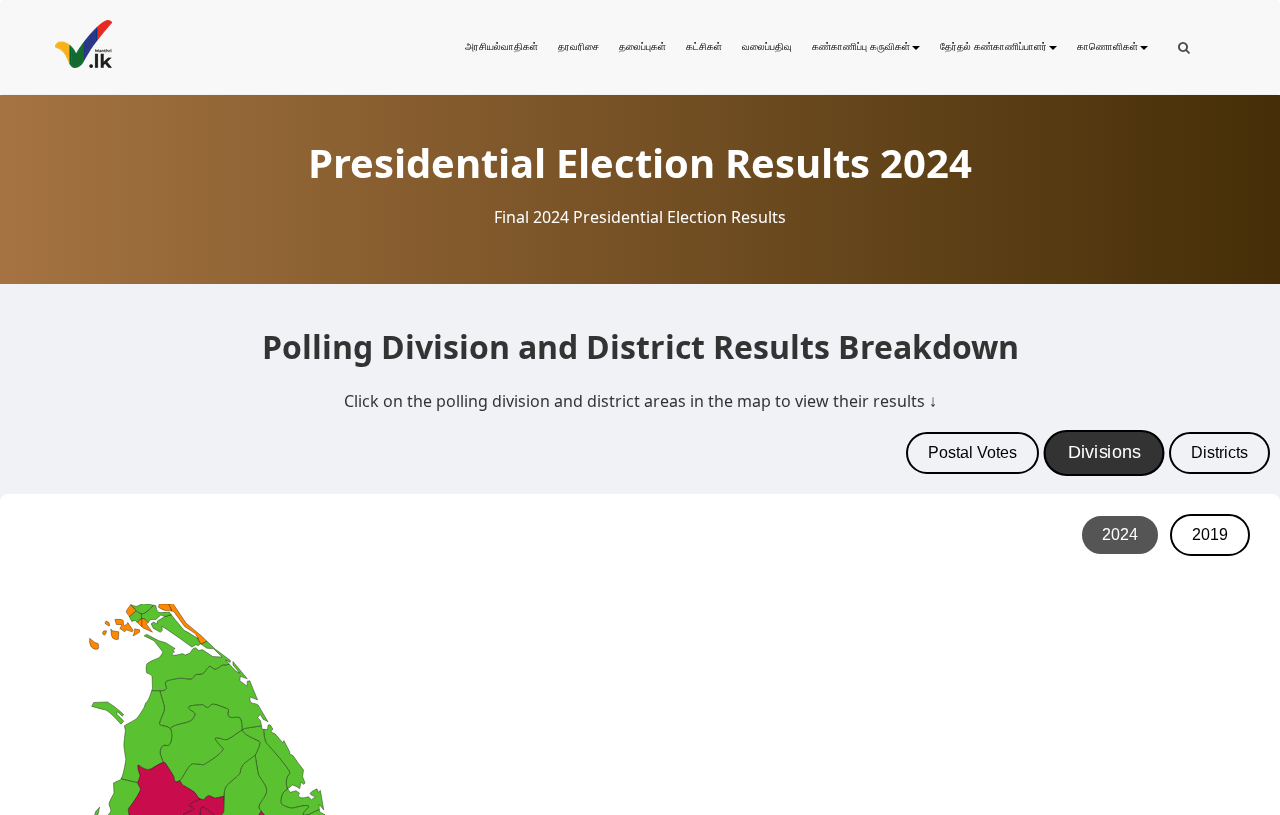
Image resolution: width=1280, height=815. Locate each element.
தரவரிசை (578, 47)
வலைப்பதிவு (767, 47)
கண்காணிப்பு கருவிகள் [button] (861, 47)
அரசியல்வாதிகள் (501, 47)
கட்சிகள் (704, 47)
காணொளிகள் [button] (1107, 47)
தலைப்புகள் (642, 47)
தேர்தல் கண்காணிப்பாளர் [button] (993, 47)
